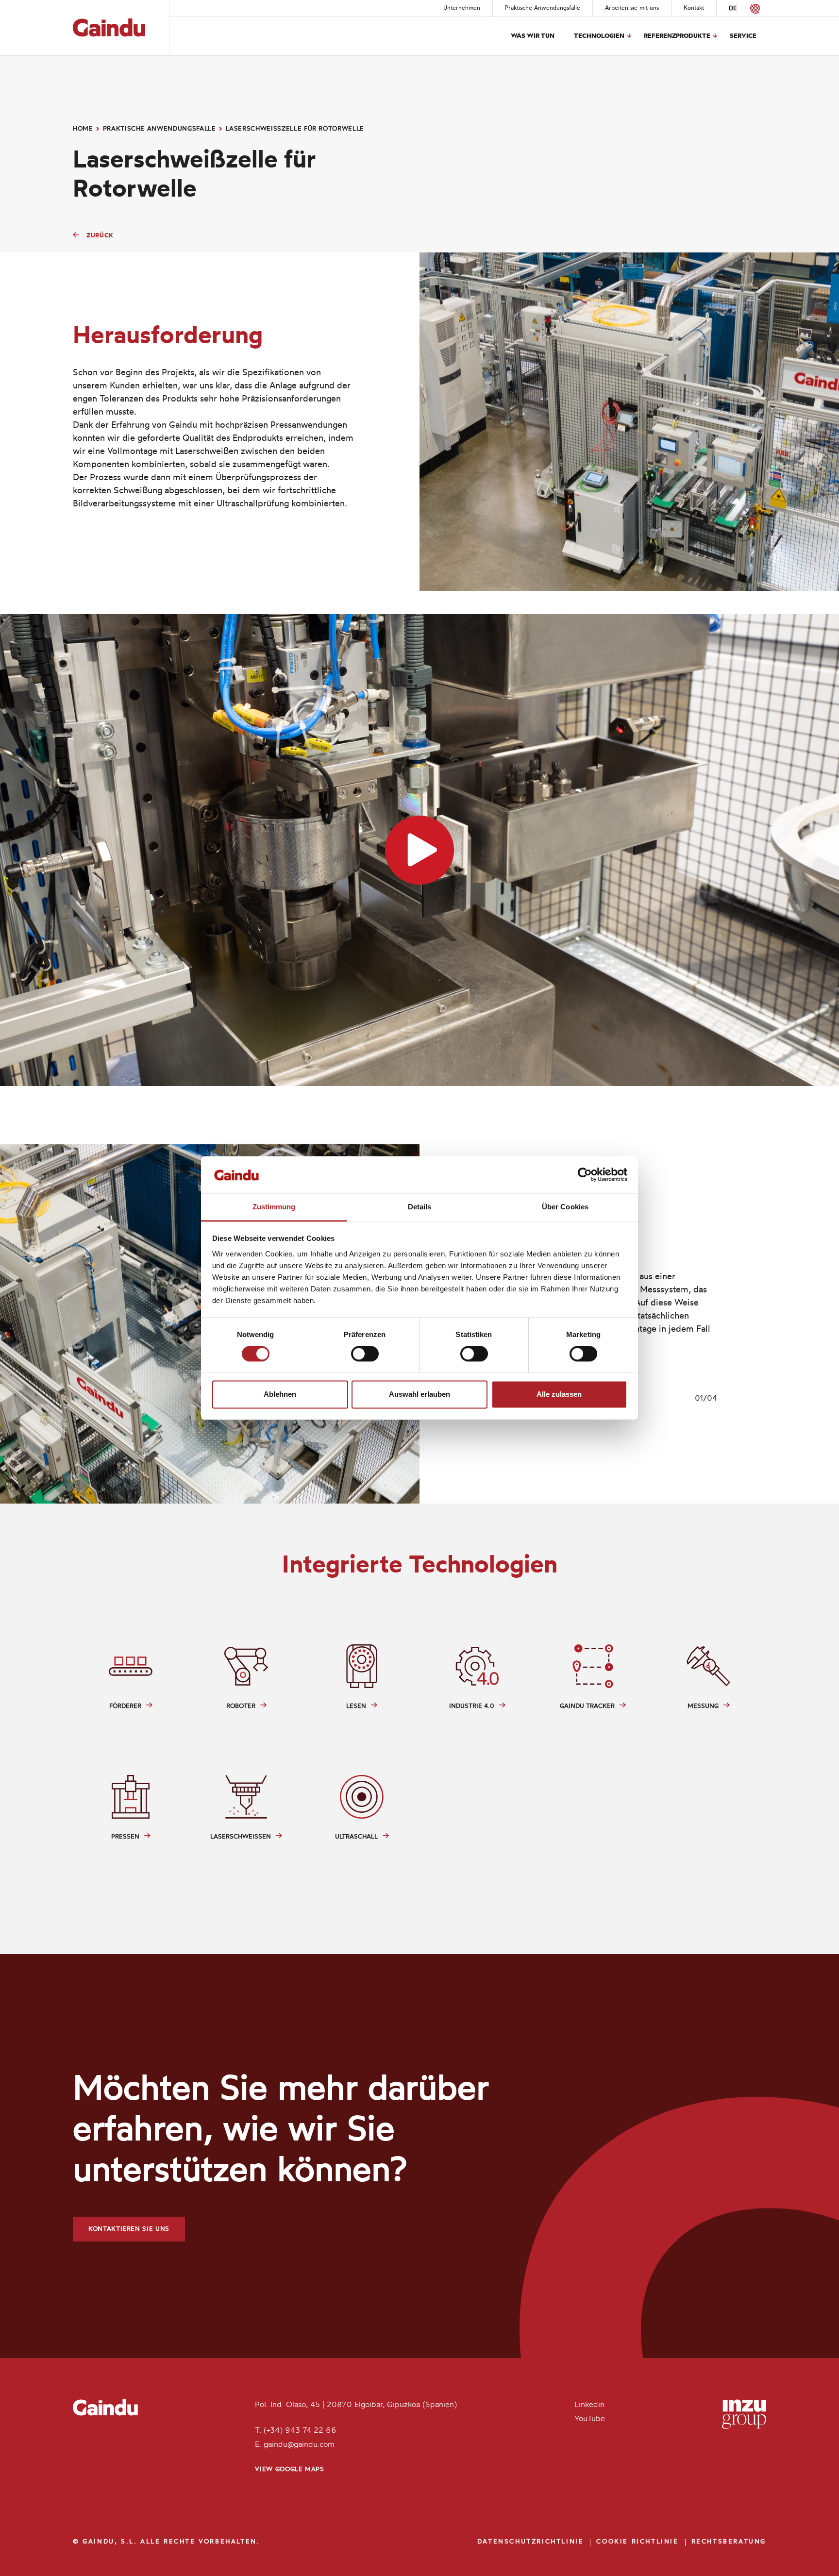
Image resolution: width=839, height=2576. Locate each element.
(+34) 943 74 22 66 (300, 2431)
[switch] (365, 1354)
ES (747, 8)
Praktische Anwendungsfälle (543, 8)
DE (733, 8)
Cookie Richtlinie (637, 2542)
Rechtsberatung (729, 2542)
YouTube (590, 2419)
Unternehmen (462, 8)
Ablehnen (280, 1394)
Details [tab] (420, 1207)
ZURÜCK (100, 236)
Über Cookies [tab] (565, 1207)
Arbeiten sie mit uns (632, 8)
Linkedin (589, 2405)
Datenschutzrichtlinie (531, 2542)
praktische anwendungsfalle (159, 129)
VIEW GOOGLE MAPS (289, 2469)
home (83, 129)
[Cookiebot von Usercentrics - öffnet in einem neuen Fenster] (585, 1175)
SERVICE (743, 36)
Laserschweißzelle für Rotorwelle (295, 129)
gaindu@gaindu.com (299, 2445)
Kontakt (694, 8)
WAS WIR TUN (533, 36)
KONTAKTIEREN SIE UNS (129, 2229)
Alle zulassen (559, 1394)
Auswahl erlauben (419, 1394)
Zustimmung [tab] (274, 1207)
